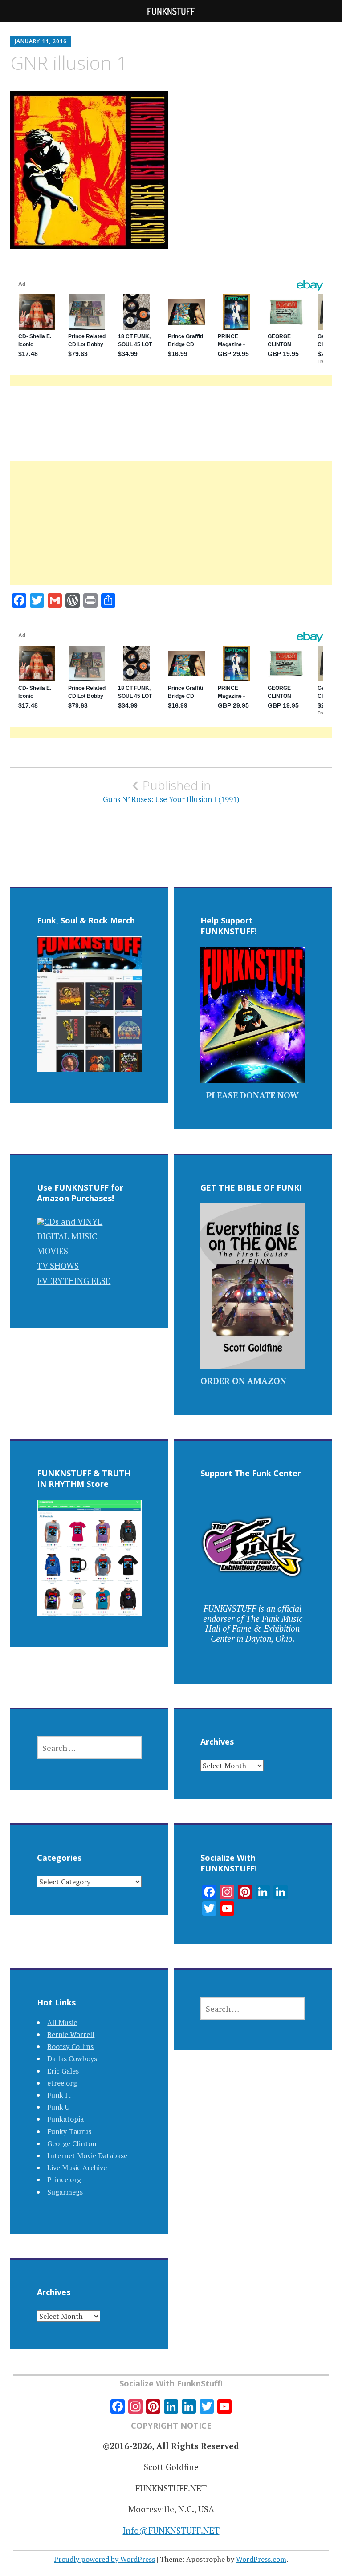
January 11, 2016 (41, 41)
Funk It (59, 2095)
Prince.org (64, 2179)
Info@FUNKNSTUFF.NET (171, 2530)
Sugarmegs (65, 2192)
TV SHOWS (58, 1266)
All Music (62, 2022)
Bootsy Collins (70, 2046)
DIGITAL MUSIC (67, 1236)
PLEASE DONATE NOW (252, 1095)
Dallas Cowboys (72, 2058)
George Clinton (72, 2143)
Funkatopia (65, 2119)
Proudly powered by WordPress (104, 2559)
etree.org (62, 2083)
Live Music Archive (77, 2167)
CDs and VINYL (73, 1221)
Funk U (58, 2107)
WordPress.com (261, 2559)
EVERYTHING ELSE (74, 1281)
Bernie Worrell (71, 2034)
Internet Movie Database (87, 2155)
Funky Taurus (69, 2131)
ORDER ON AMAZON (243, 1381)
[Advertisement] (171, 534)
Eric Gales (63, 2071)
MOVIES (53, 1251)
